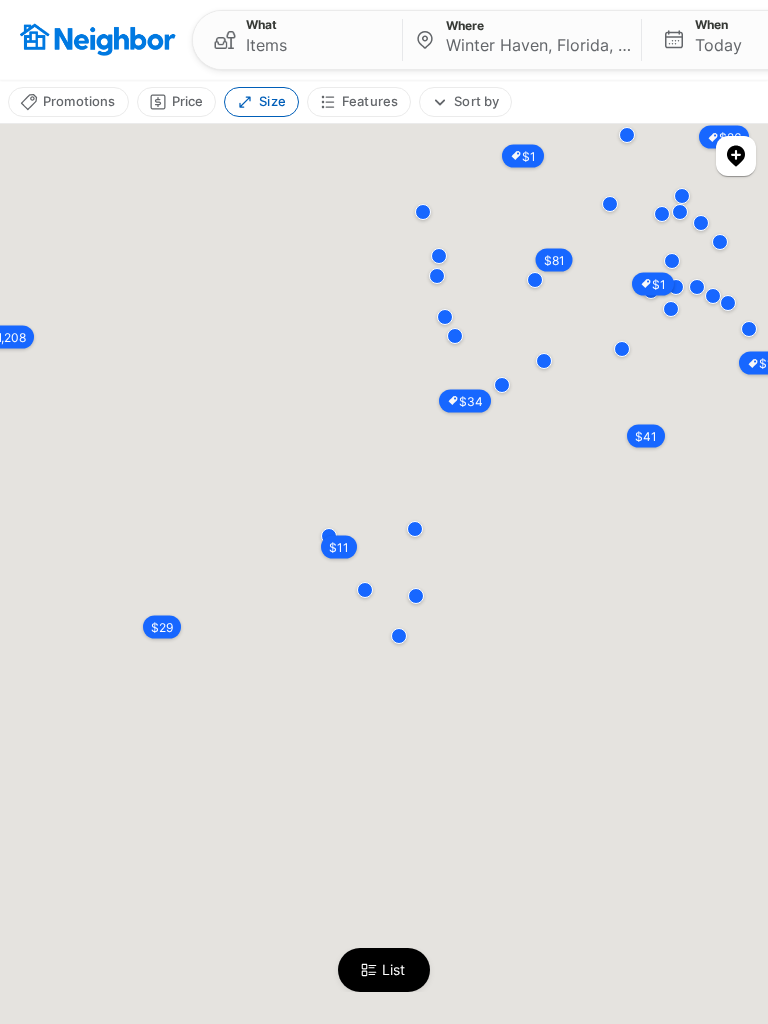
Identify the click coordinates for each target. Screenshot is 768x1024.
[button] (297, 40)
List (393, 969)
